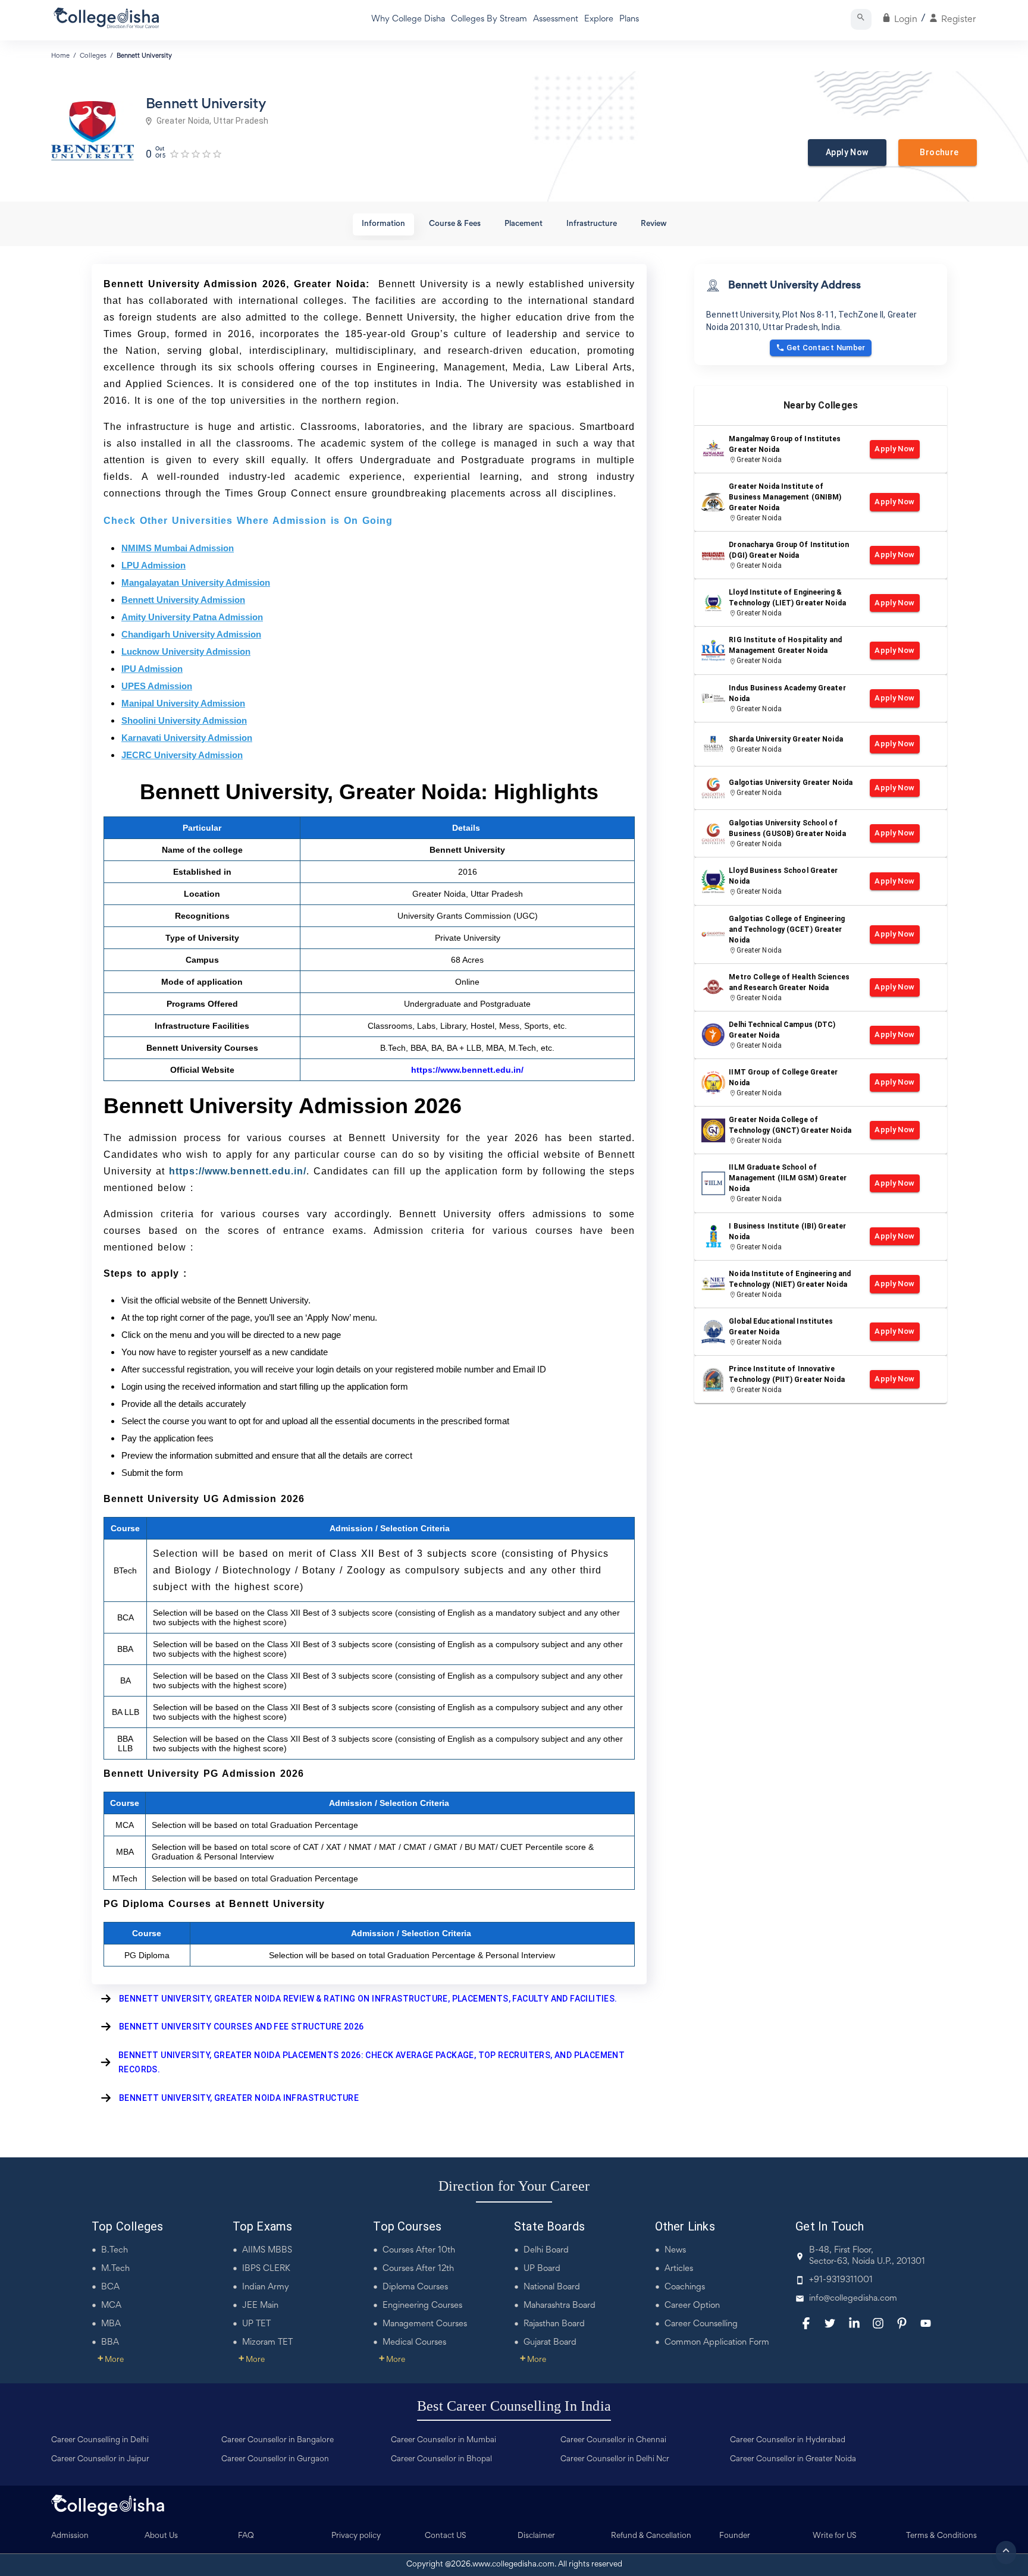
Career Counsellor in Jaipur (100, 2459)
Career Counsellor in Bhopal (441, 2459)
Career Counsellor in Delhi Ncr (615, 2459)
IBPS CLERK (266, 2269)
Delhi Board (546, 2250)
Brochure (938, 152)
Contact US (446, 2536)
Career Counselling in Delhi (100, 2440)
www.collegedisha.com (513, 2565)
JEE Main (260, 2306)
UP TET (256, 2324)
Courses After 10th (419, 2250)
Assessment (556, 19)
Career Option (692, 2306)
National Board (552, 2287)
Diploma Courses (415, 2287)
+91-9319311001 (841, 2280)
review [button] (654, 224)
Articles (679, 2269)
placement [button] (524, 224)
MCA (111, 2306)
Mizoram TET (267, 2343)
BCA (110, 2287)
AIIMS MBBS (267, 2250)
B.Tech (115, 2250)
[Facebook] (806, 2323)
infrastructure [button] (592, 224)
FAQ (246, 2536)
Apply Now (847, 152)
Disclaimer (536, 2536)
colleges (93, 56)
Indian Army (266, 2287)
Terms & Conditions (941, 2536)
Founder (735, 2536)
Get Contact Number (826, 348)
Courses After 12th (418, 2269)
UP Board (542, 2269)
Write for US (835, 2536)
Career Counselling (701, 2324)
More (111, 2360)
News (675, 2250)
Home (60, 56)
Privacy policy (356, 2536)
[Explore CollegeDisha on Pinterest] (902, 2323)
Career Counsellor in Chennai (613, 2440)
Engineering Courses (422, 2306)
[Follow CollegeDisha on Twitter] (830, 2323)
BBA (110, 2343)
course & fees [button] (455, 224)
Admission (70, 2536)
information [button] (383, 224)
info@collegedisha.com (853, 2299)
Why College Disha (408, 19)
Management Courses (425, 2324)
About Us (161, 2536)
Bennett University (144, 56)
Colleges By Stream (489, 19)
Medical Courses (414, 2343)
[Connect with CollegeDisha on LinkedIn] (854, 2323)
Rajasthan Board (554, 2324)
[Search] (861, 19)
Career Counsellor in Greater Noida (793, 2459)
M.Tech (115, 2269)
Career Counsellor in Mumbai (444, 2440)
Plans (629, 19)
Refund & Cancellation (651, 2536)
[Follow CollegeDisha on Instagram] (878, 2323)
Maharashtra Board (560, 2306)
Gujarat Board (550, 2343)
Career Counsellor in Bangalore (278, 2440)
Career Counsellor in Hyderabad (788, 2440)
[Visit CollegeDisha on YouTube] (926, 2323)
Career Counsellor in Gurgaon (275, 2459)
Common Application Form (717, 2343)
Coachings (685, 2287)
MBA (111, 2324)
